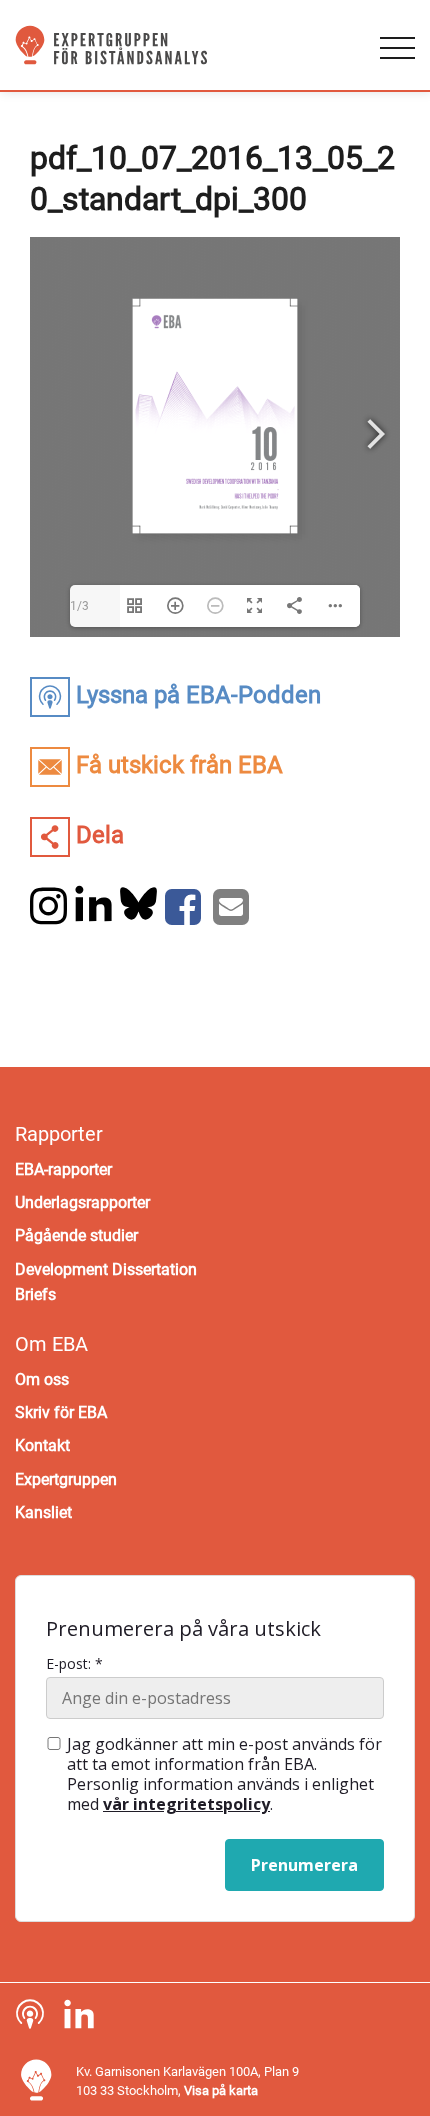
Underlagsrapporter (82, 1202)
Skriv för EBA (61, 1412)
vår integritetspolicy (186, 1804)
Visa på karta (221, 2090)
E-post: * (74, 1664)
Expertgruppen (66, 1479)
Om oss (42, 1379)
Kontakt (42, 1445)
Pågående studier (76, 1235)
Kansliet (43, 1512)
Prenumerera (304, 1865)
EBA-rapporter (63, 1169)
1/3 (79, 606)
